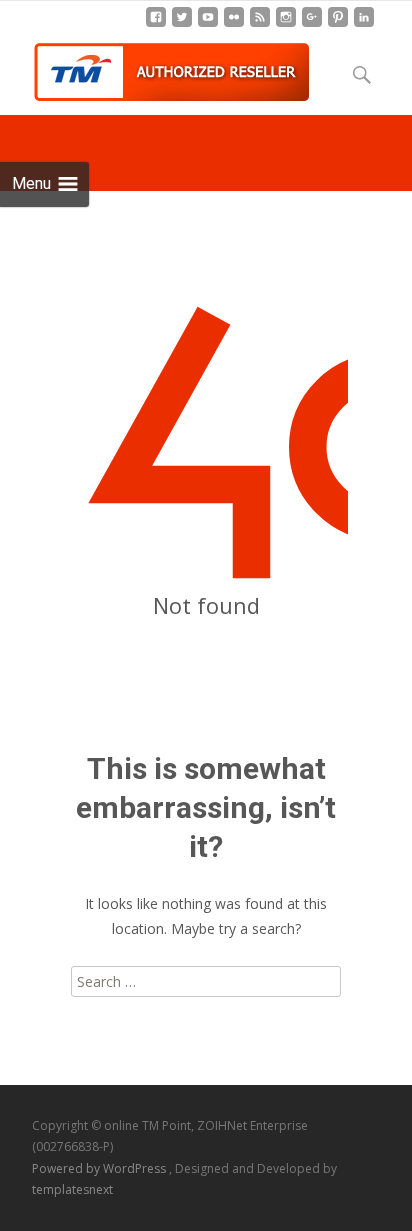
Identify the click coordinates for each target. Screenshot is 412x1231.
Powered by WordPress (100, 1168)
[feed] (260, 24)
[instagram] (286, 24)
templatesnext (72, 1189)
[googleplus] (312, 24)
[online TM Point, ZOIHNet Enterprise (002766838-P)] (156, 67)
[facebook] (156, 24)
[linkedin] (364, 24)
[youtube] (208, 24)
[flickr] (234, 24)
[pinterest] (338, 24)
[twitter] (182, 24)
